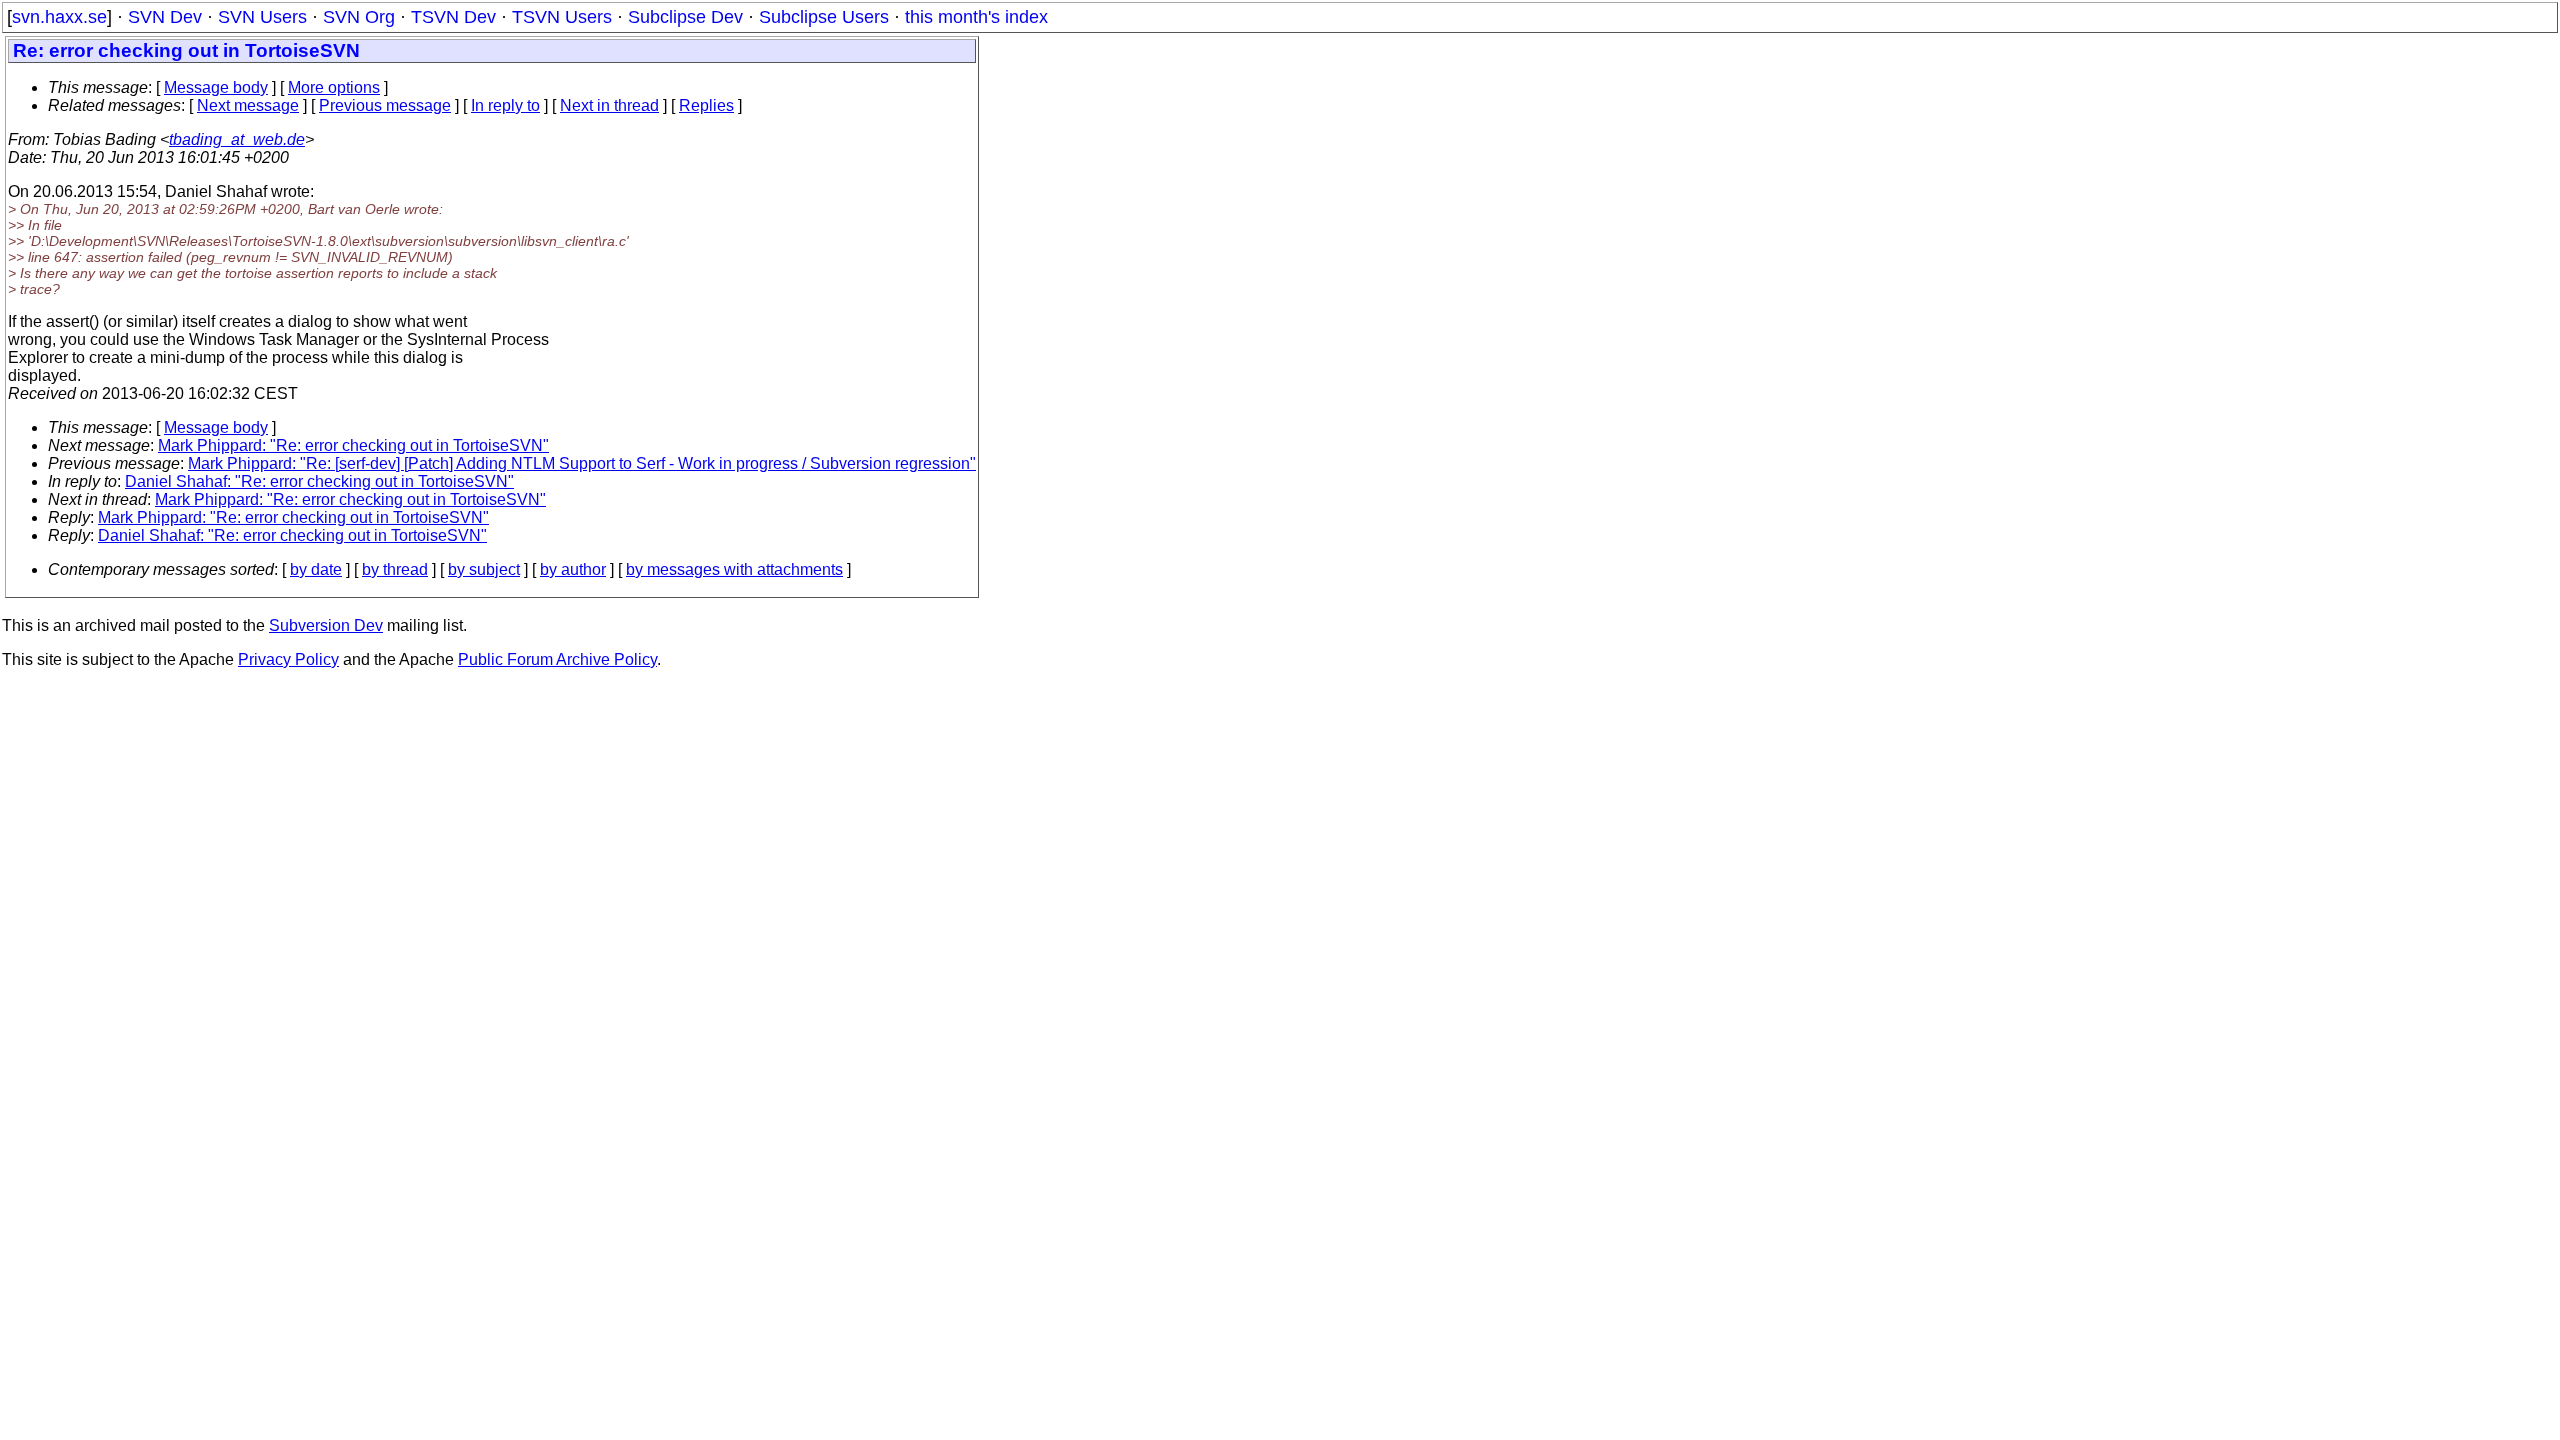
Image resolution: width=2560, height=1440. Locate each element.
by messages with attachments (734, 569)
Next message (248, 105)
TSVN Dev (453, 17)
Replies (706, 105)
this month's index (976, 17)
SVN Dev (165, 17)
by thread (395, 569)
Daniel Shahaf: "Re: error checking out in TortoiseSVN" (319, 481)
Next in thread (609, 105)
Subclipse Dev (685, 17)
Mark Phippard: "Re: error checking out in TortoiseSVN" (353, 445)
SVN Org (359, 17)
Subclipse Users (824, 17)
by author (573, 569)
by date (316, 569)
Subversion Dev (326, 625)
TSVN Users (562, 17)
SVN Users (262, 17)
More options (334, 87)
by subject (484, 569)
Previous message (385, 105)
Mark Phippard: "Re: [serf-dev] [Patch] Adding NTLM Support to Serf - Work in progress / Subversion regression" (582, 463)
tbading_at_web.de (237, 139)
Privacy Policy (288, 659)
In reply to (505, 105)
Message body (216, 87)
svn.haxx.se (59, 17)
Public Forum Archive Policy (557, 659)
